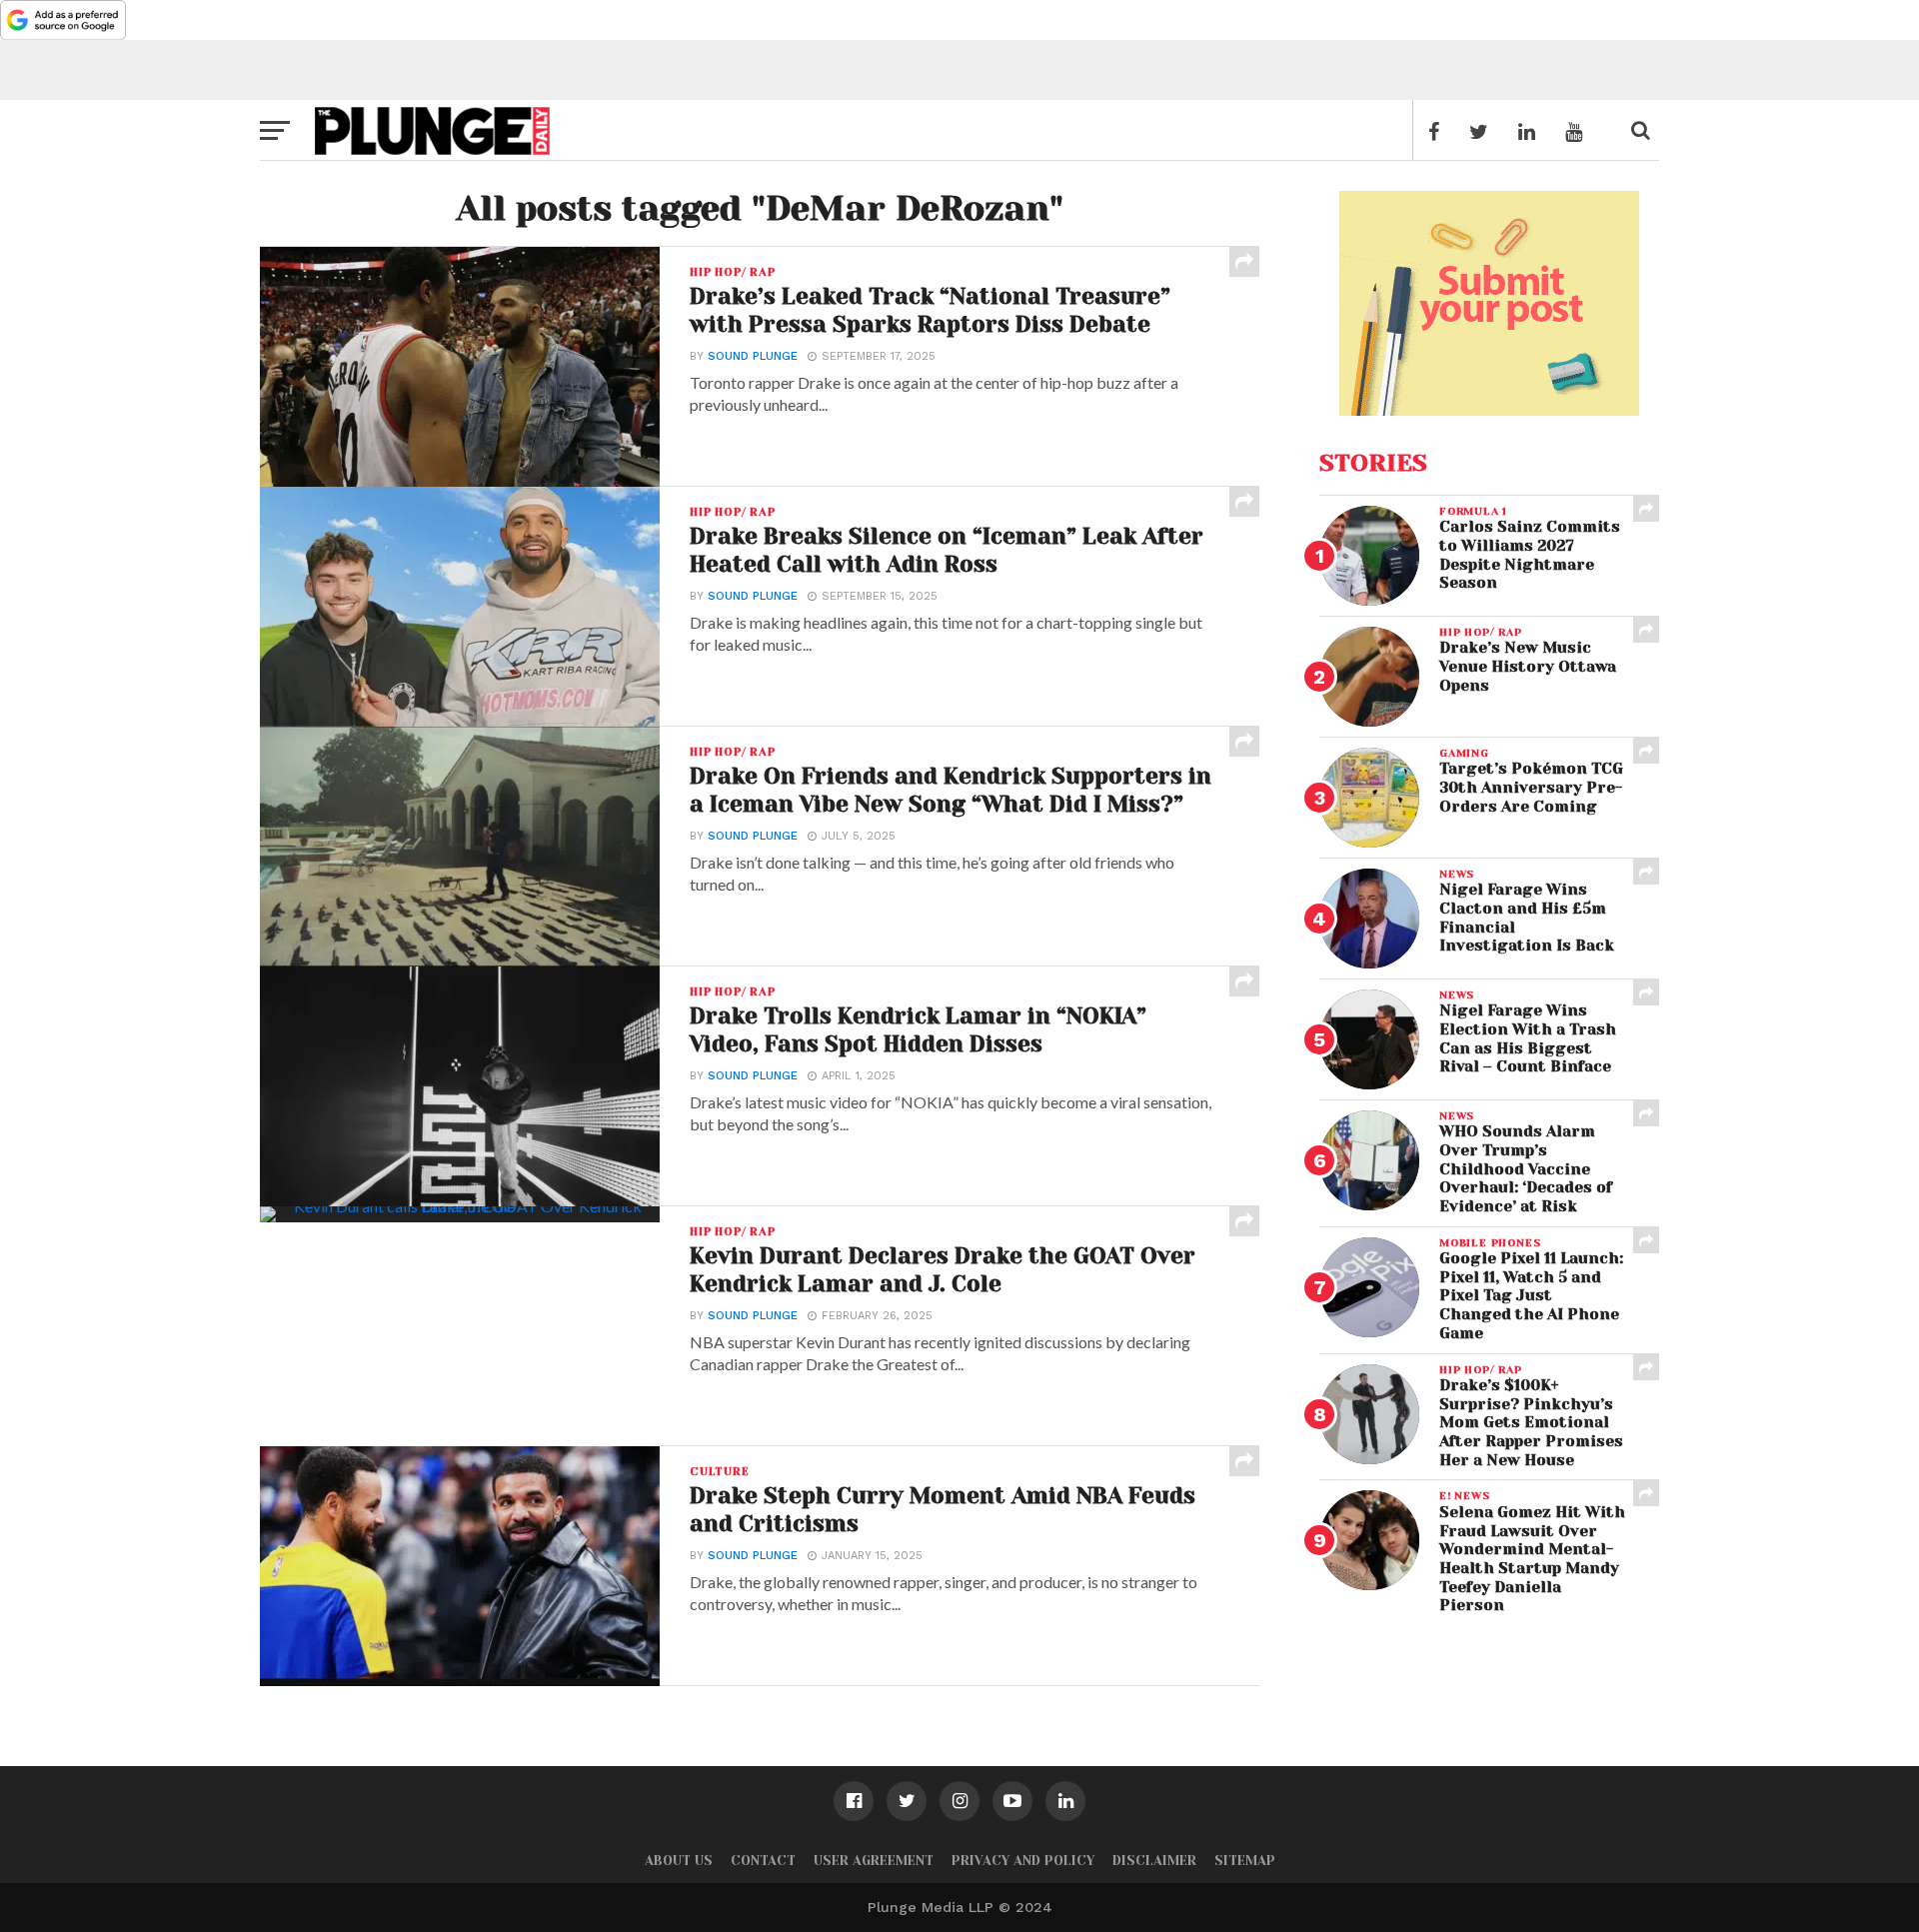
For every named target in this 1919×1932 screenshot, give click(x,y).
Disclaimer (1154, 1861)
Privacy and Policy (1023, 1861)
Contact (763, 1861)
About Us (679, 1861)
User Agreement (874, 1861)
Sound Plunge (753, 356)
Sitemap (1245, 1861)
